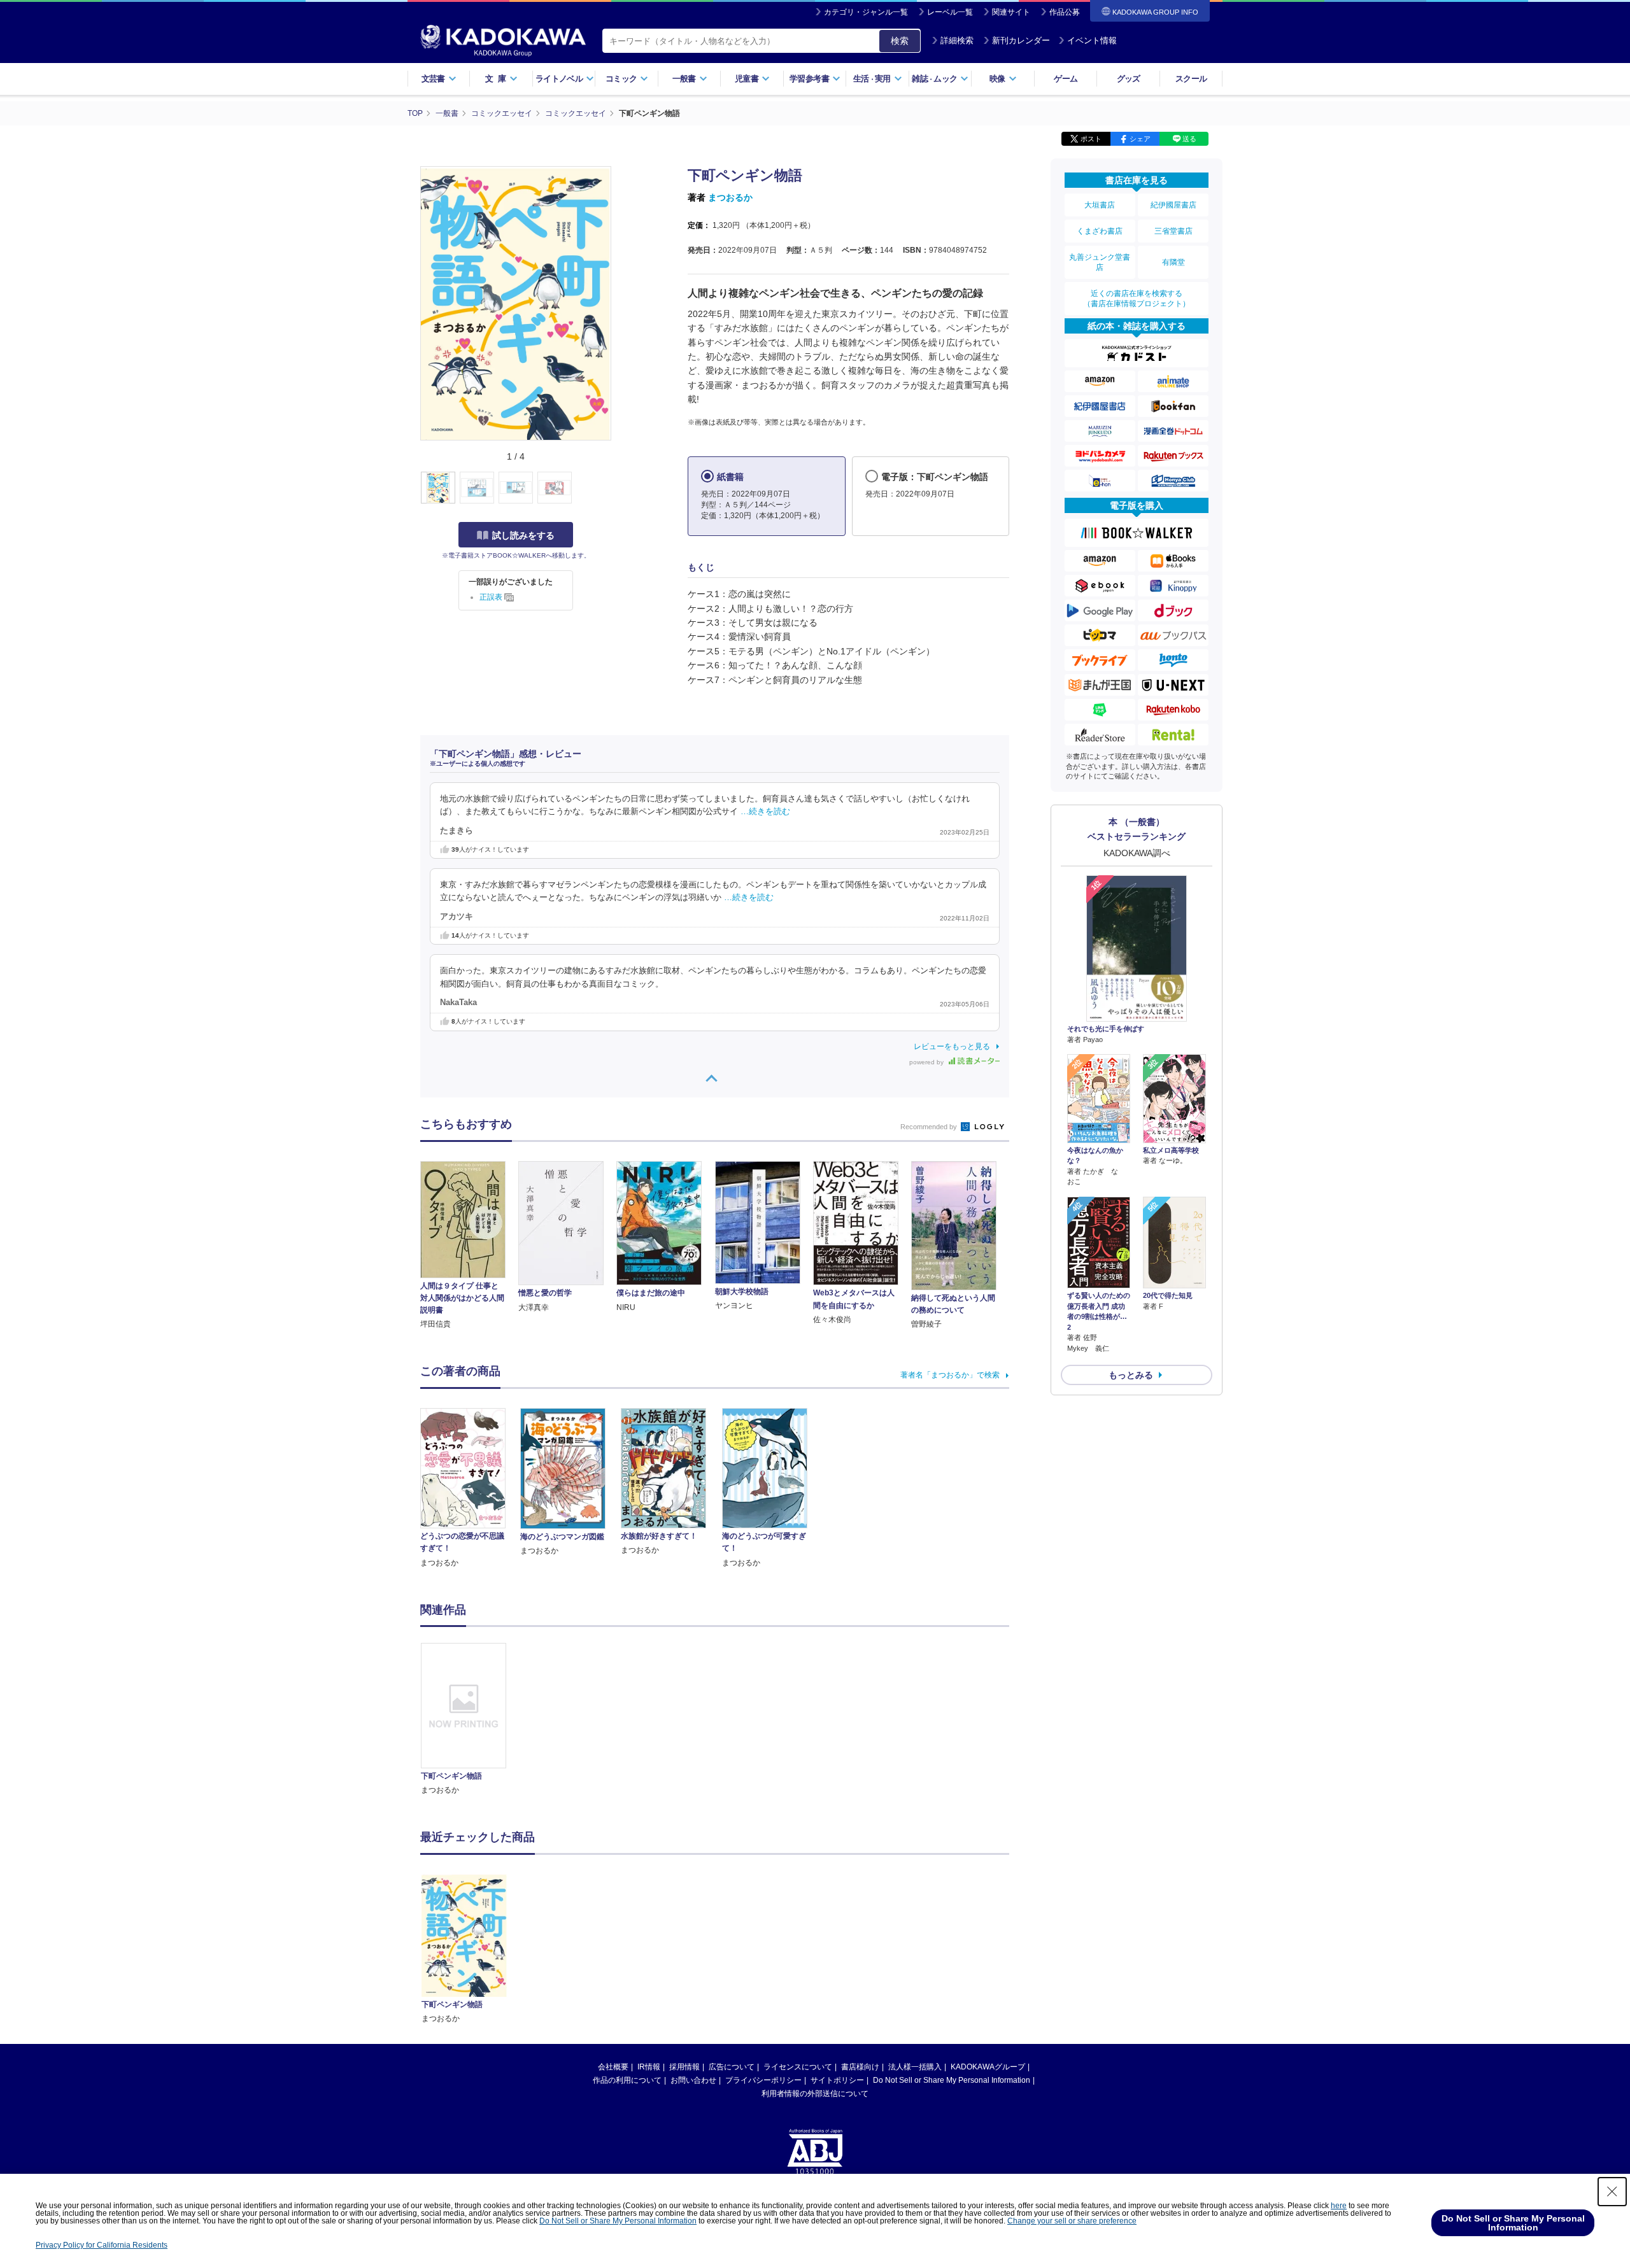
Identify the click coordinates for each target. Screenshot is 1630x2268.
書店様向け (860, 2067)
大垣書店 (1100, 205)
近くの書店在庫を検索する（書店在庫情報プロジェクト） (1137, 299)
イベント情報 (1092, 40)
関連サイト (1011, 12)
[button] (619, 488)
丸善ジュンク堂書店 (1100, 262)
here (1339, 2206)
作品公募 (1065, 12)
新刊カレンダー (1021, 40)
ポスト (1091, 139)
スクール (1191, 79)
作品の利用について (627, 2080)
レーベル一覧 (950, 12)
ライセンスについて (798, 2067)
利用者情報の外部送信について (815, 2094)
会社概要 (613, 2067)
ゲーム (1066, 79)
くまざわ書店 (1100, 231)
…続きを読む (765, 812)
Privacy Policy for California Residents (102, 2245)
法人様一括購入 (915, 2067)
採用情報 (684, 2067)
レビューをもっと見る (952, 1046)
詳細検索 (957, 40)
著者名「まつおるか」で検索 (950, 1375)
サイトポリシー (837, 2080)
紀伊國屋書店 (1173, 205)
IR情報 (649, 2067)
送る (1189, 139)
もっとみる (1131, 1375)
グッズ (1129, 79)
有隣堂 (1173, 262)
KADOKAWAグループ (988, 2067)
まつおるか (730, 197)
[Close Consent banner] (1612, 2192)
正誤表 (492, 597)
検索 (900, 41)
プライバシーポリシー (763, 2080)
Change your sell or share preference (1072, 2221)
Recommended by (930, 1127)
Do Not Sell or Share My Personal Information (952, 2080)
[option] (471, 1720)
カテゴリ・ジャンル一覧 (866, 12)
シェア (1140, 139)
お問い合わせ (693, 2080)
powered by (927, 1062)
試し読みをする (523, 535)
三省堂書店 (1173, 231)
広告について (732, 2067)
